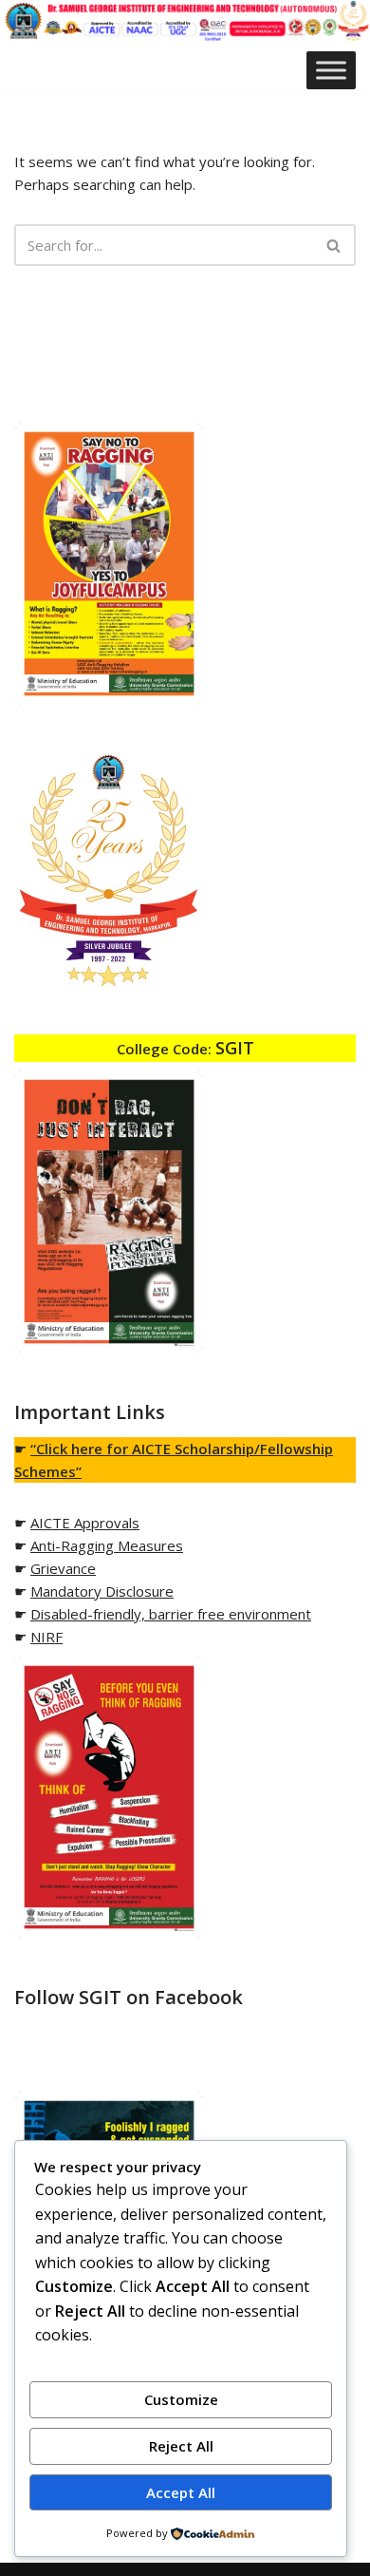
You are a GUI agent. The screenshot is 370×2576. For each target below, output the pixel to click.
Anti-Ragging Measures (107, 1545)
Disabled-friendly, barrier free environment (171, 1614)
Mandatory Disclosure (102, 1591)
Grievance (63, 1568)
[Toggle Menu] (331, 71)
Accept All (181, 2492)
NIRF (46, 1637)
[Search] (334, 245)
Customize (181, 2399)
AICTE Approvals (85, 1523)
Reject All (181, 2446)
